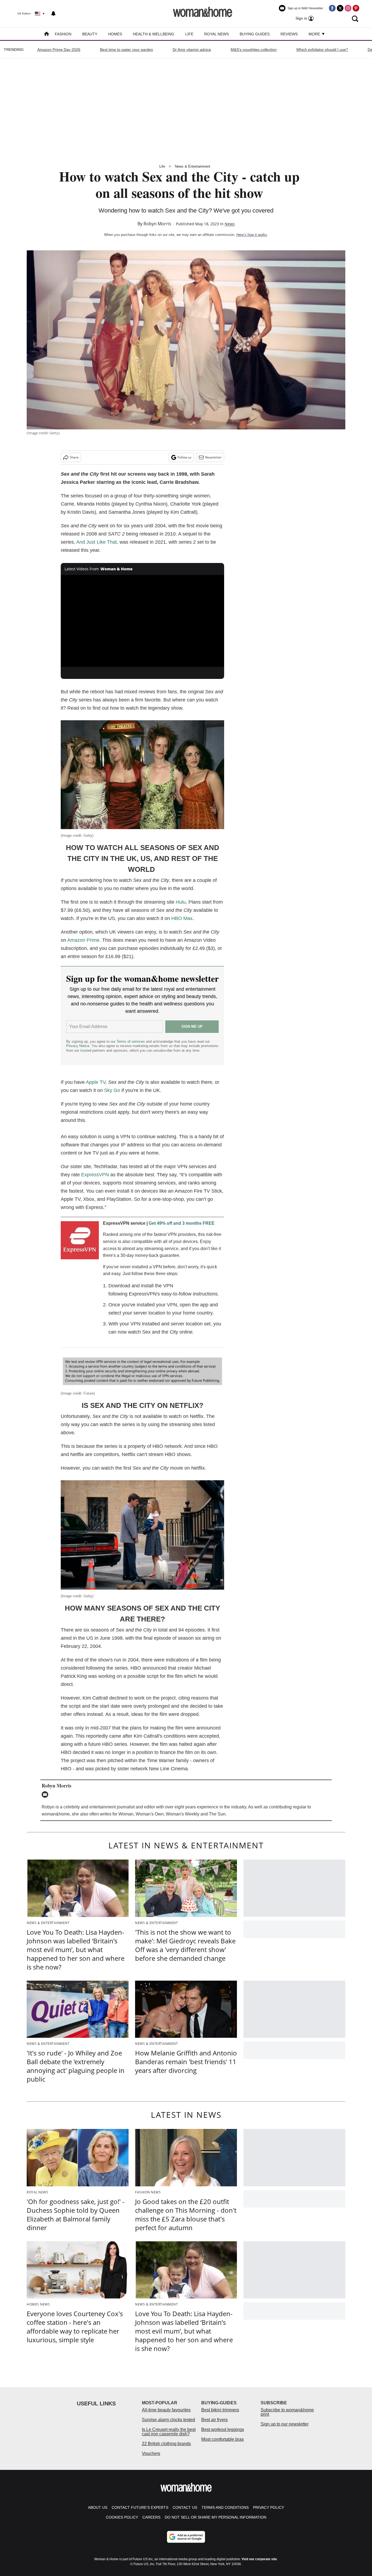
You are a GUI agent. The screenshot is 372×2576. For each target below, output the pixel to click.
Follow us (185, 457)
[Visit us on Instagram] (348, 8)
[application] (142, 621)
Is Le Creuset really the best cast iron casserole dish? (169, 2432)
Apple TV (96, 1082)
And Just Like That (97, 542)
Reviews (289, 34)
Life (189, 34)
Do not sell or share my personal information (216, 2517)
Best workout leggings (223, 2429)
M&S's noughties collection (254, 50)
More (315, 34)
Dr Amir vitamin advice (192, 50)
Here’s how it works (252, 235)
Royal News (217, 34)
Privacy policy (269, 2507)
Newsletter (213, 457)
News (230, 224)
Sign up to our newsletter (285, 2424)
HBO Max (182, 918)
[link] (80, 1242)
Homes (115, 34)
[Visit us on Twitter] (340, 8)
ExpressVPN (94, 1175)
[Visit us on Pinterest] (356, 8)
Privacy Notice (78, 1046)
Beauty (90, 34)
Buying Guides (255, 34)
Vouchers (151, 2453)
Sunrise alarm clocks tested (168, 2420)
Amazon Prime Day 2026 (59, 50)
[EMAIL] (46, 1795)
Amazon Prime (83, 940)
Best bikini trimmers (220, 2410)
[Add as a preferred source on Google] (186, 2537)
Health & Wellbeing (154, 34)
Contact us (185, 2507)
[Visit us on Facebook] (332, 8)
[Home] (47, 34)
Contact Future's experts (140, 2507)
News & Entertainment (193, 166)
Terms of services (131, 1041)
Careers (151, 2517)
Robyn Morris (157, 224)
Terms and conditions (225, 2507)
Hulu (181, 902)
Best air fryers (214, 2420)
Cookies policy (122, 2517)
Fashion (63, 34)
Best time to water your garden (126, 50)
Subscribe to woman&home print (287, 2412)
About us (98, 2507)
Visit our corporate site (259, 2559)
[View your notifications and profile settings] (53, 14)
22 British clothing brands (166, 2444)
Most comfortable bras (222, 2439)
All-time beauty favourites (166, 2410)
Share (74, 457)
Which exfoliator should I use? (322, 50)
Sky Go (112, 1090)
